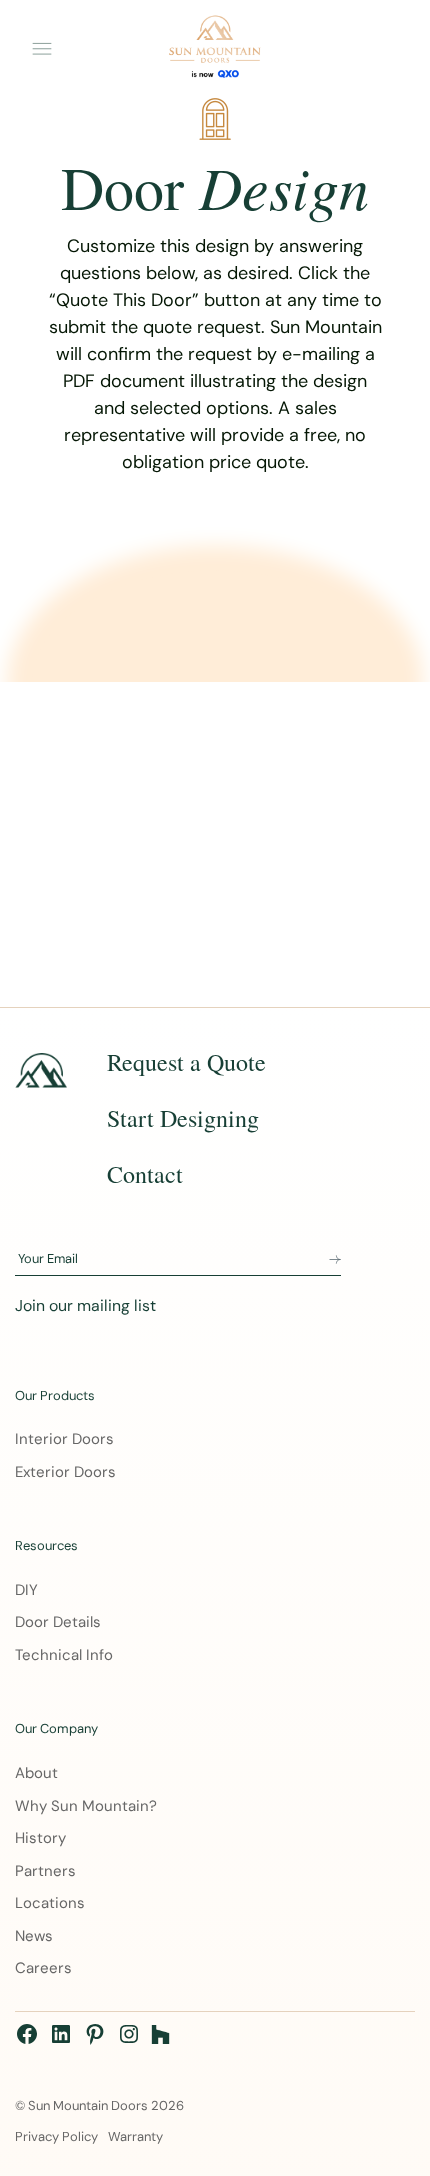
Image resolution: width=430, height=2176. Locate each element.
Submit (335, 1260)
